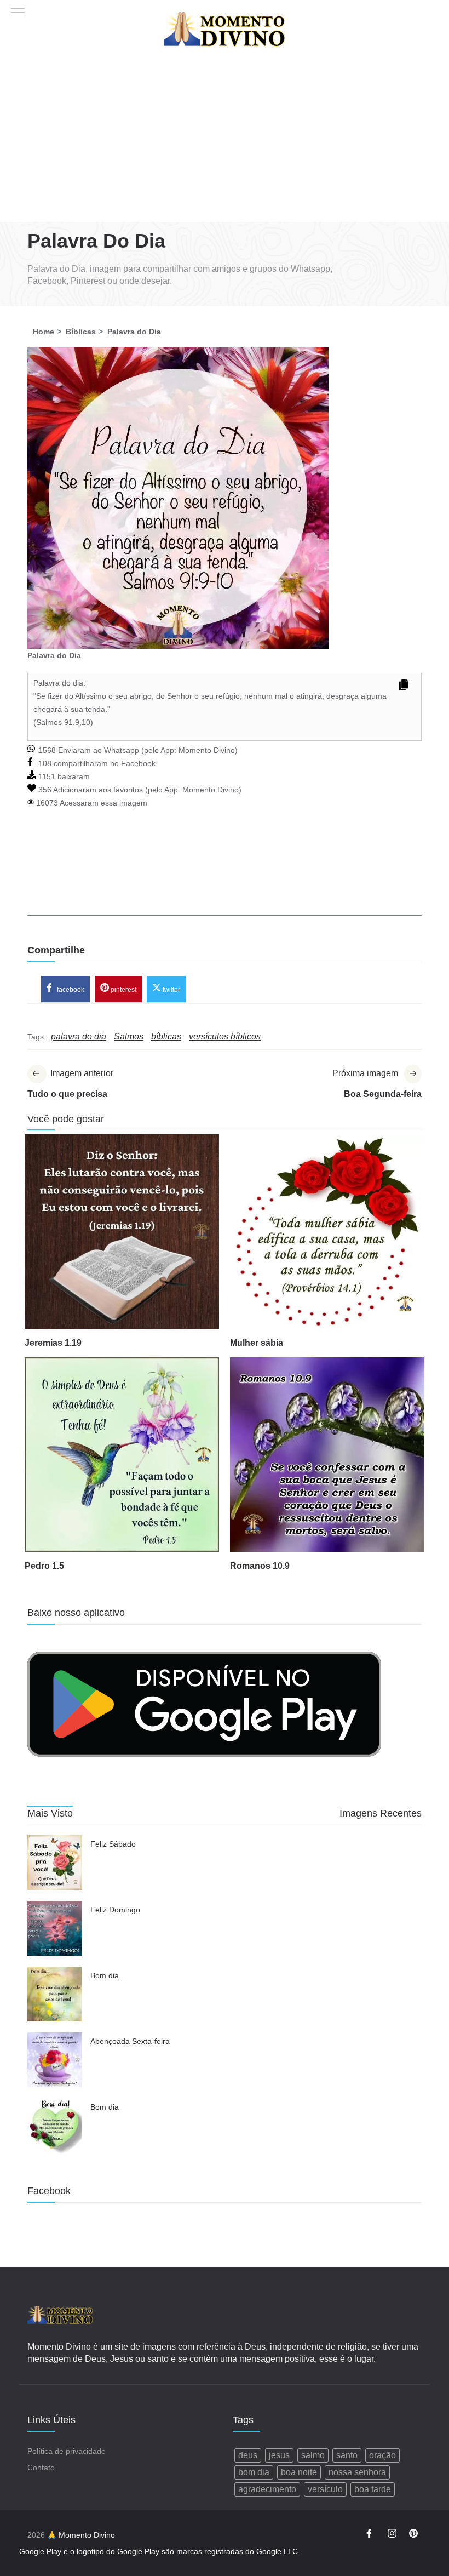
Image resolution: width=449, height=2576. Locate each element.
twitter (171, 989)
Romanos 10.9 (260, 1566)
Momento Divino (207, 750)
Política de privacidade (67, 2451)
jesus (279, 2455)
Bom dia (105, 1975)
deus (248, 2455)
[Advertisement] (225, 140)
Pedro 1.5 (44, 1566)
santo (347, 2455)
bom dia (254, 2472)
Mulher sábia (257, 1343)
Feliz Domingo (115, 1910)
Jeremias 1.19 (53, 1343)
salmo (313, 2455)
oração (382, 2455)
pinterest (123, 989)
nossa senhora (357, 2472)
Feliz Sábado (113, 1844)
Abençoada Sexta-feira (130, 2041)
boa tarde (373, 2489)
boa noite (299, 2472)
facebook (70, 989)
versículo (325, 2489)
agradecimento (267, 2489)
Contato (41, 2468)
